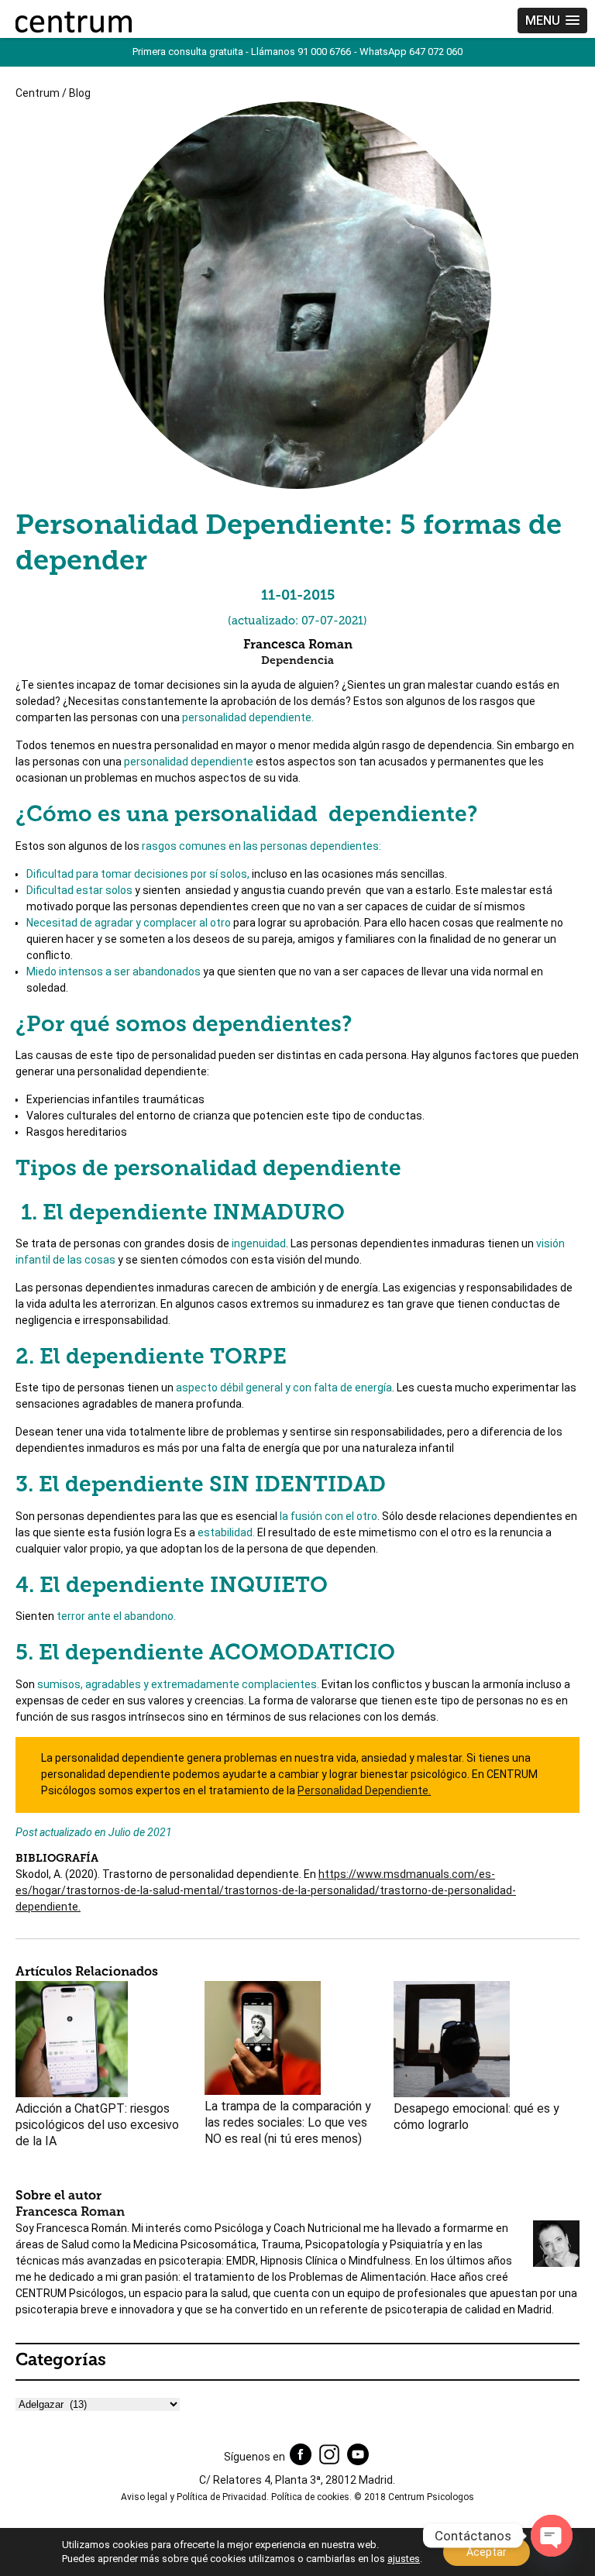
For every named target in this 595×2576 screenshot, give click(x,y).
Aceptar (487, 2552)
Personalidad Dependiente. (364, 1790)
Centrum (38, 93)
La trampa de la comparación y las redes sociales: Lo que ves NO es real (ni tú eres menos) (288, 2122)
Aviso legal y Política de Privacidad (194, 2497)
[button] (552, 21)
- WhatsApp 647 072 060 (408, 52)
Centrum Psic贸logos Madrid (74, 22)
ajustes (404, 2559)
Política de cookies (310, 2497)
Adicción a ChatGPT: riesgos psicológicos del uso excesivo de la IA (97, 2125)
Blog (80, 93)
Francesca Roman (70, 2213)
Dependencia (297, 661)
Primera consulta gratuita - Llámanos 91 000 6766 (242, 52)
